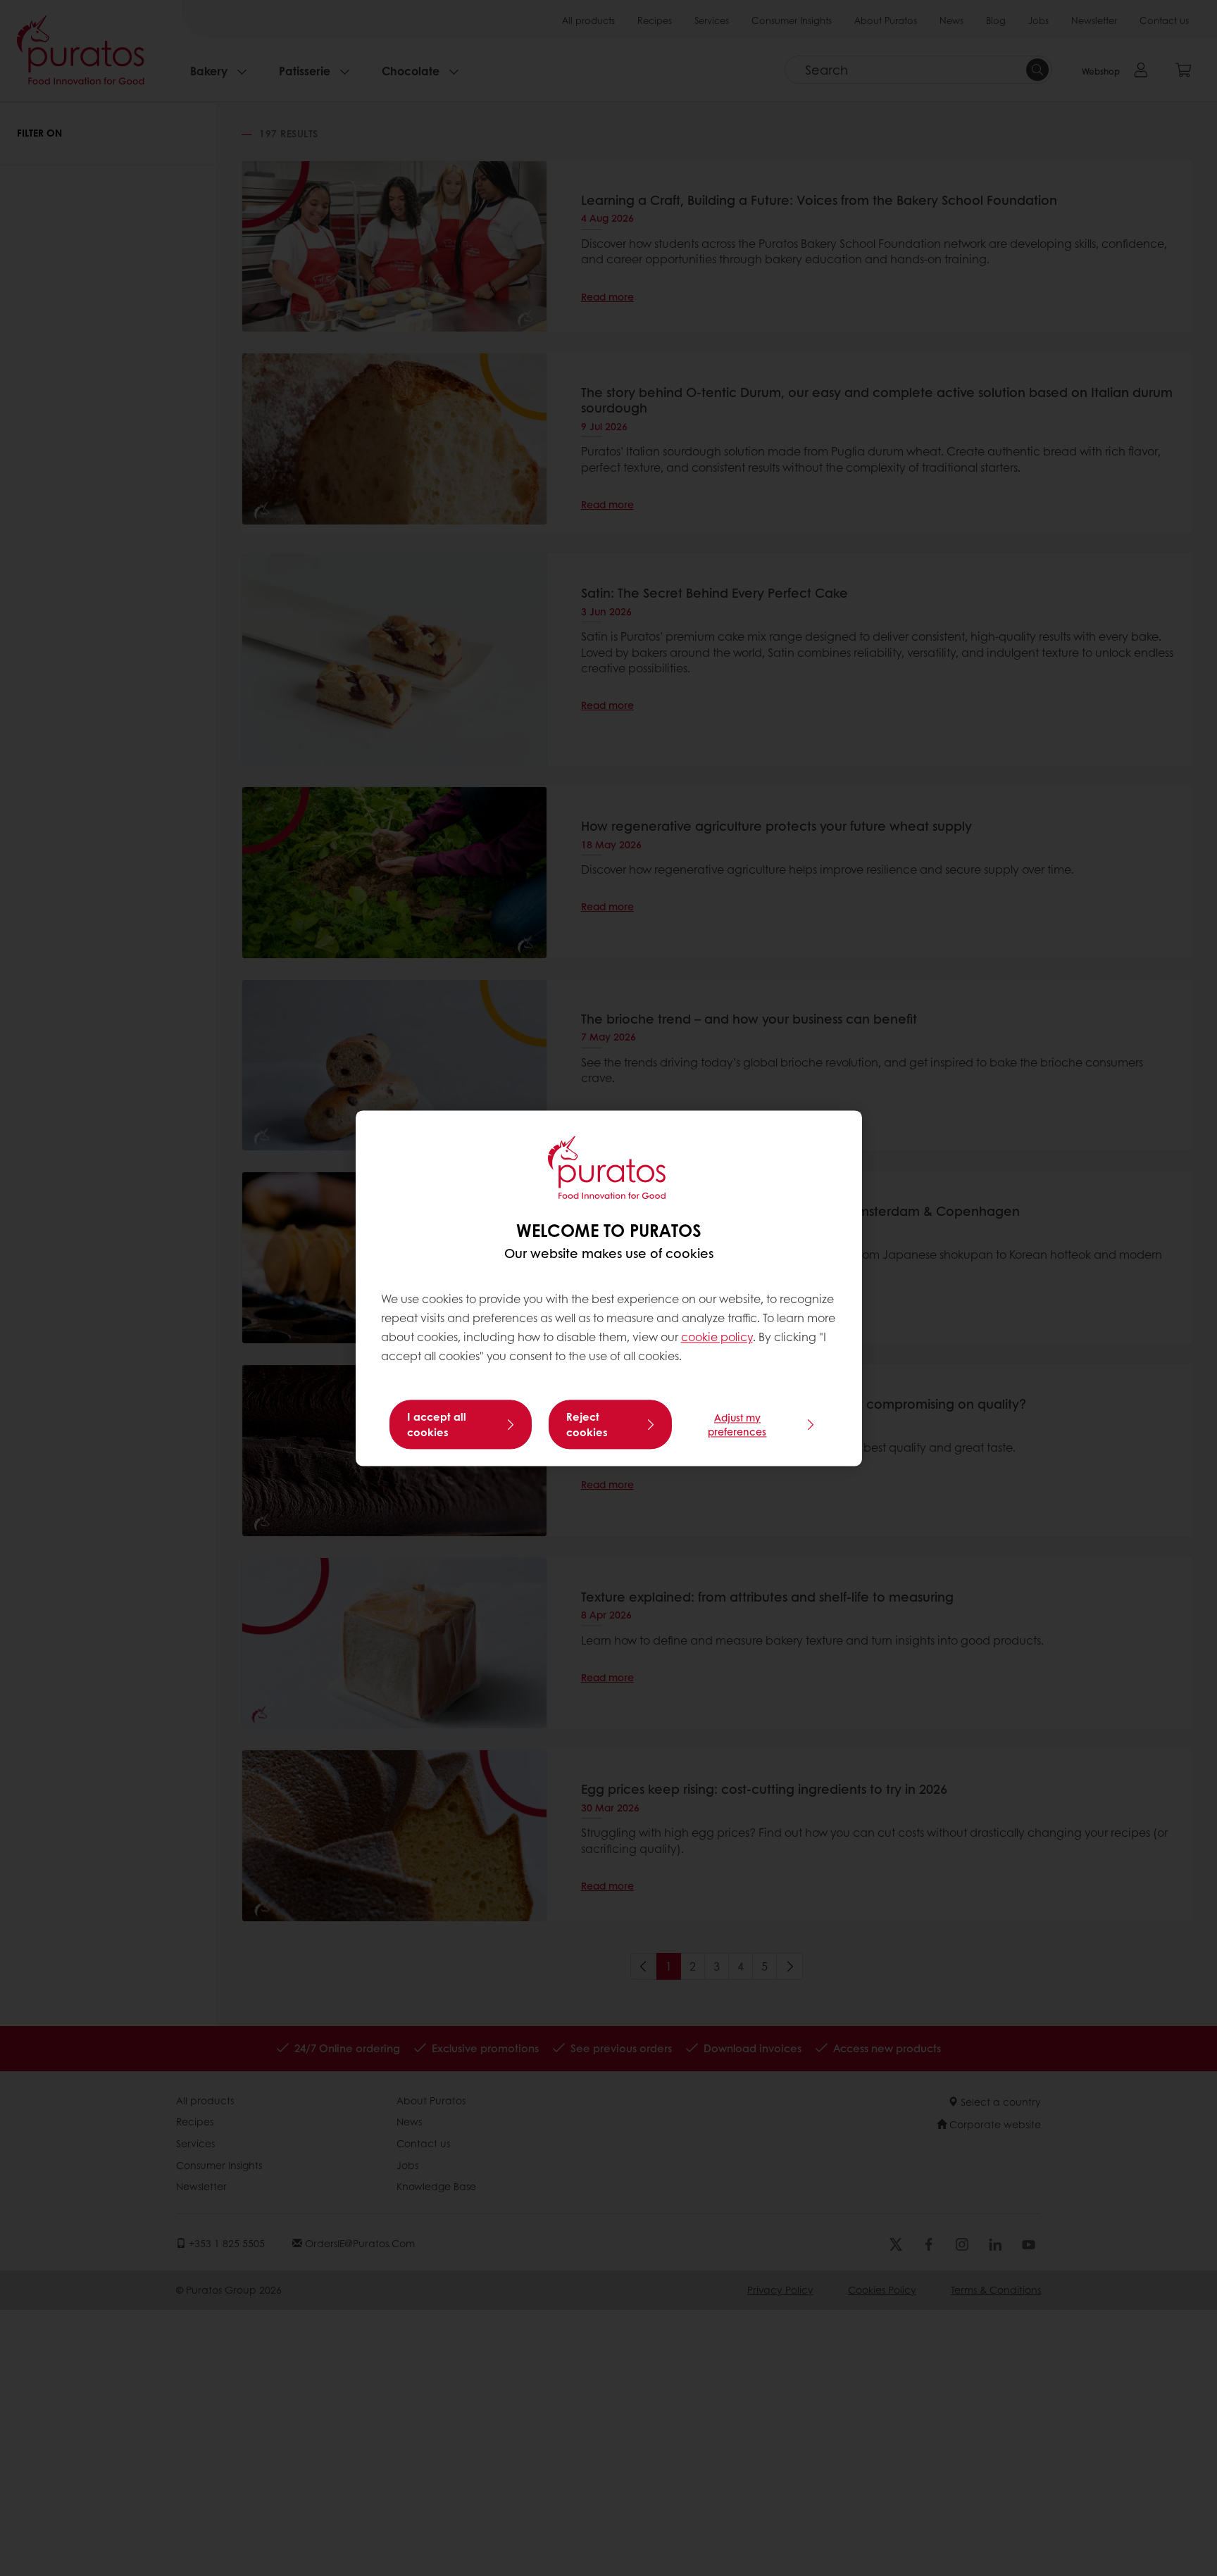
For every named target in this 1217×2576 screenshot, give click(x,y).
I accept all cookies (437, 1424)
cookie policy (717, 1337)
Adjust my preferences (737, 1424)
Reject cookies (587, 1424)
